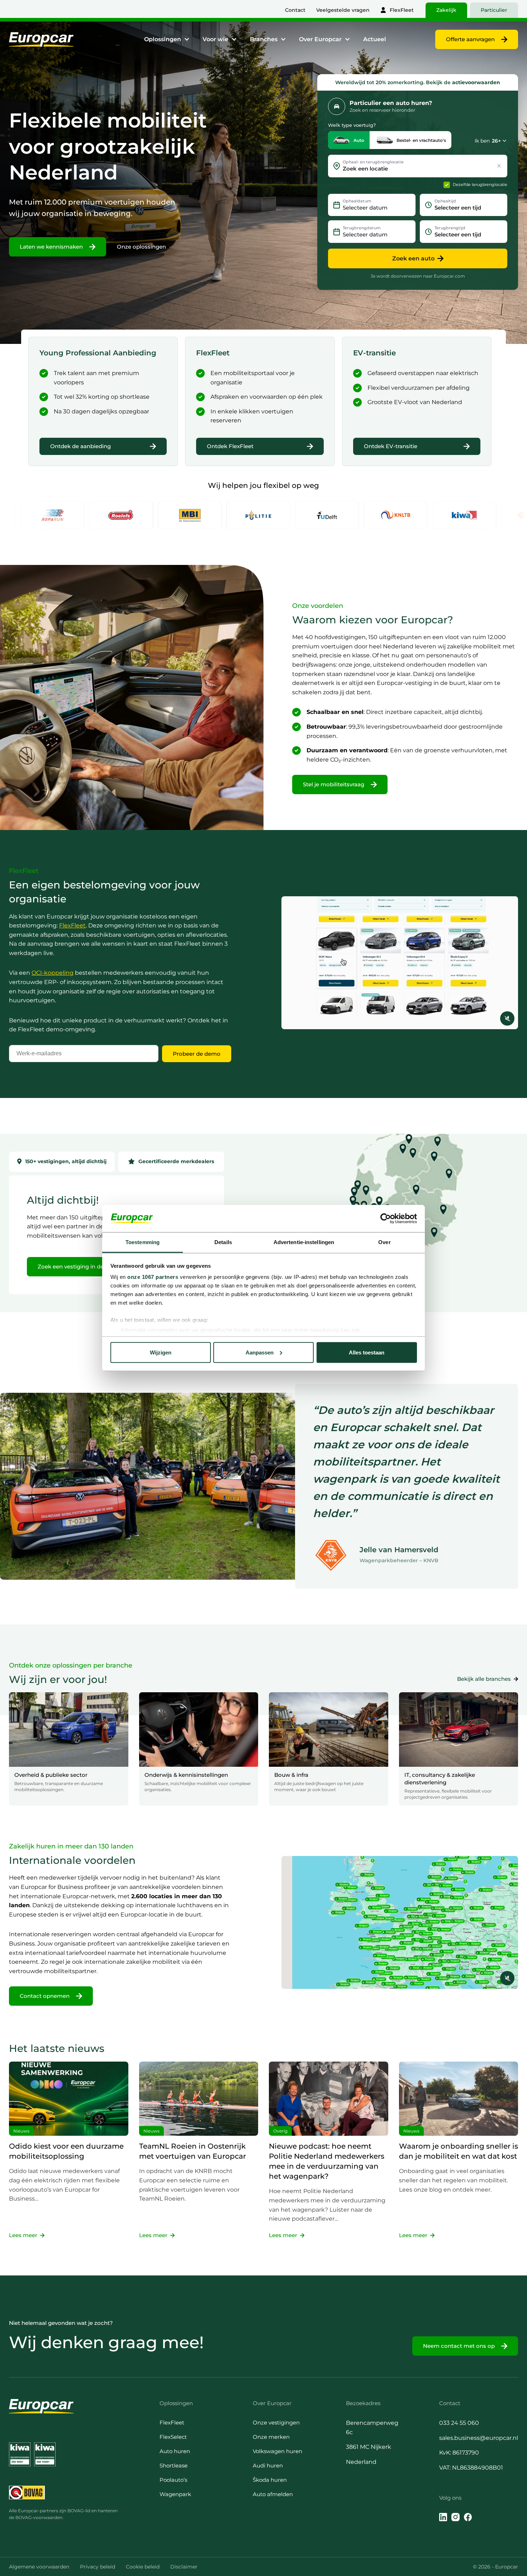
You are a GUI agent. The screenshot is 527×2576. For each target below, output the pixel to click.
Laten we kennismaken (51, 247)
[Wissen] (499, 166)
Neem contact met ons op (459, 2346)
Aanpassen (260, 1352)
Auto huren (175, 2451)
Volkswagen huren (277, 2451)
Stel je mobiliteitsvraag (334, 784)
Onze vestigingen (276, 2423)
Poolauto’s (173, 2480)
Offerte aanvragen (470, 39)
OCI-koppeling (53, 973)
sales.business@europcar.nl (479, 2438)
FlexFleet (402, 10)
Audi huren (268, 2465)
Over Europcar (320, 39)
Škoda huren (270, 2480)
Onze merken (271, 2437)
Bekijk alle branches (484, 1679)
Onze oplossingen (141, 247)
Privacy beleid (98, 2567)
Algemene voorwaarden (39, 2567)
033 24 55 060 (459, 2423)
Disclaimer (184, 2567)
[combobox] (418, 169)
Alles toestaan (367, 1352)
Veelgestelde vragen (343, 10)
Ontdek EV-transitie (391, 446)
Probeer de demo (197, 1054)
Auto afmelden (273, 2494)
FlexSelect (173, 2437)
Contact (295, 10)
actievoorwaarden (476, 82)
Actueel (375, 39)
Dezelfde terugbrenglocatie (480, 184)
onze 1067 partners (153, 1277)
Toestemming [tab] (143, 1242)
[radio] (349, 140)
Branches (264, 39)
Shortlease (174, 2465)
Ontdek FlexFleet (230, 446)
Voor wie (215, 39)
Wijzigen (161, 1352)
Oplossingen (163, 39)
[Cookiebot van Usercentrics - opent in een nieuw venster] (386, 1218)
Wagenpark (175, 2494)
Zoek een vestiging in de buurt (79, 1267)
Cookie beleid (143, 2567)
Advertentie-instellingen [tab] (304, 1242)
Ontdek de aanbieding (80, 446)
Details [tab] (223, 1242)
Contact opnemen (45, 1996)
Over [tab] (384, 1242)
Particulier (494, 10)
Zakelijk (446, 10)
